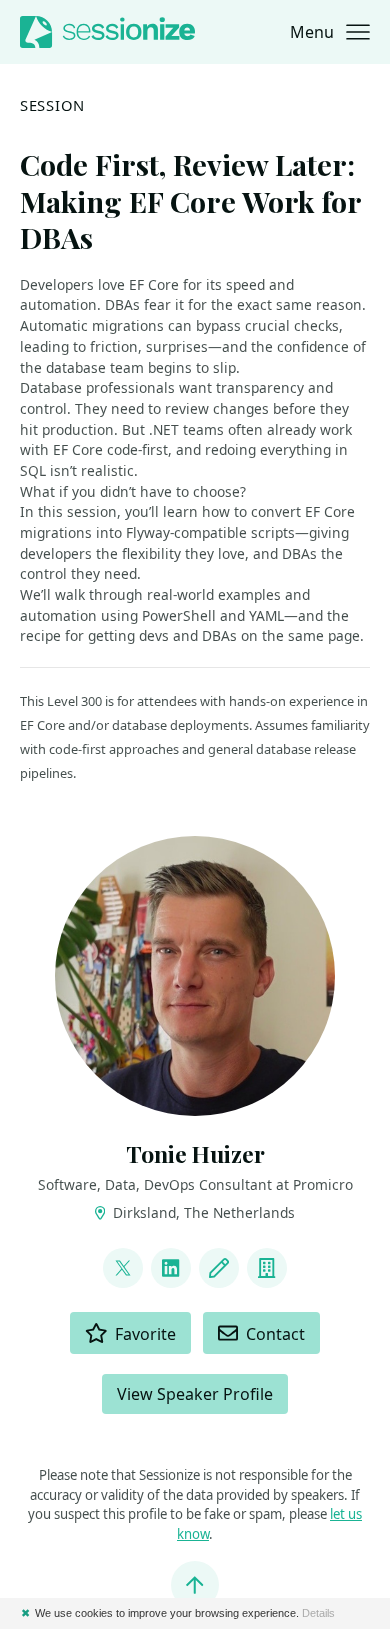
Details (318, 1613)
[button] (330, 32)
